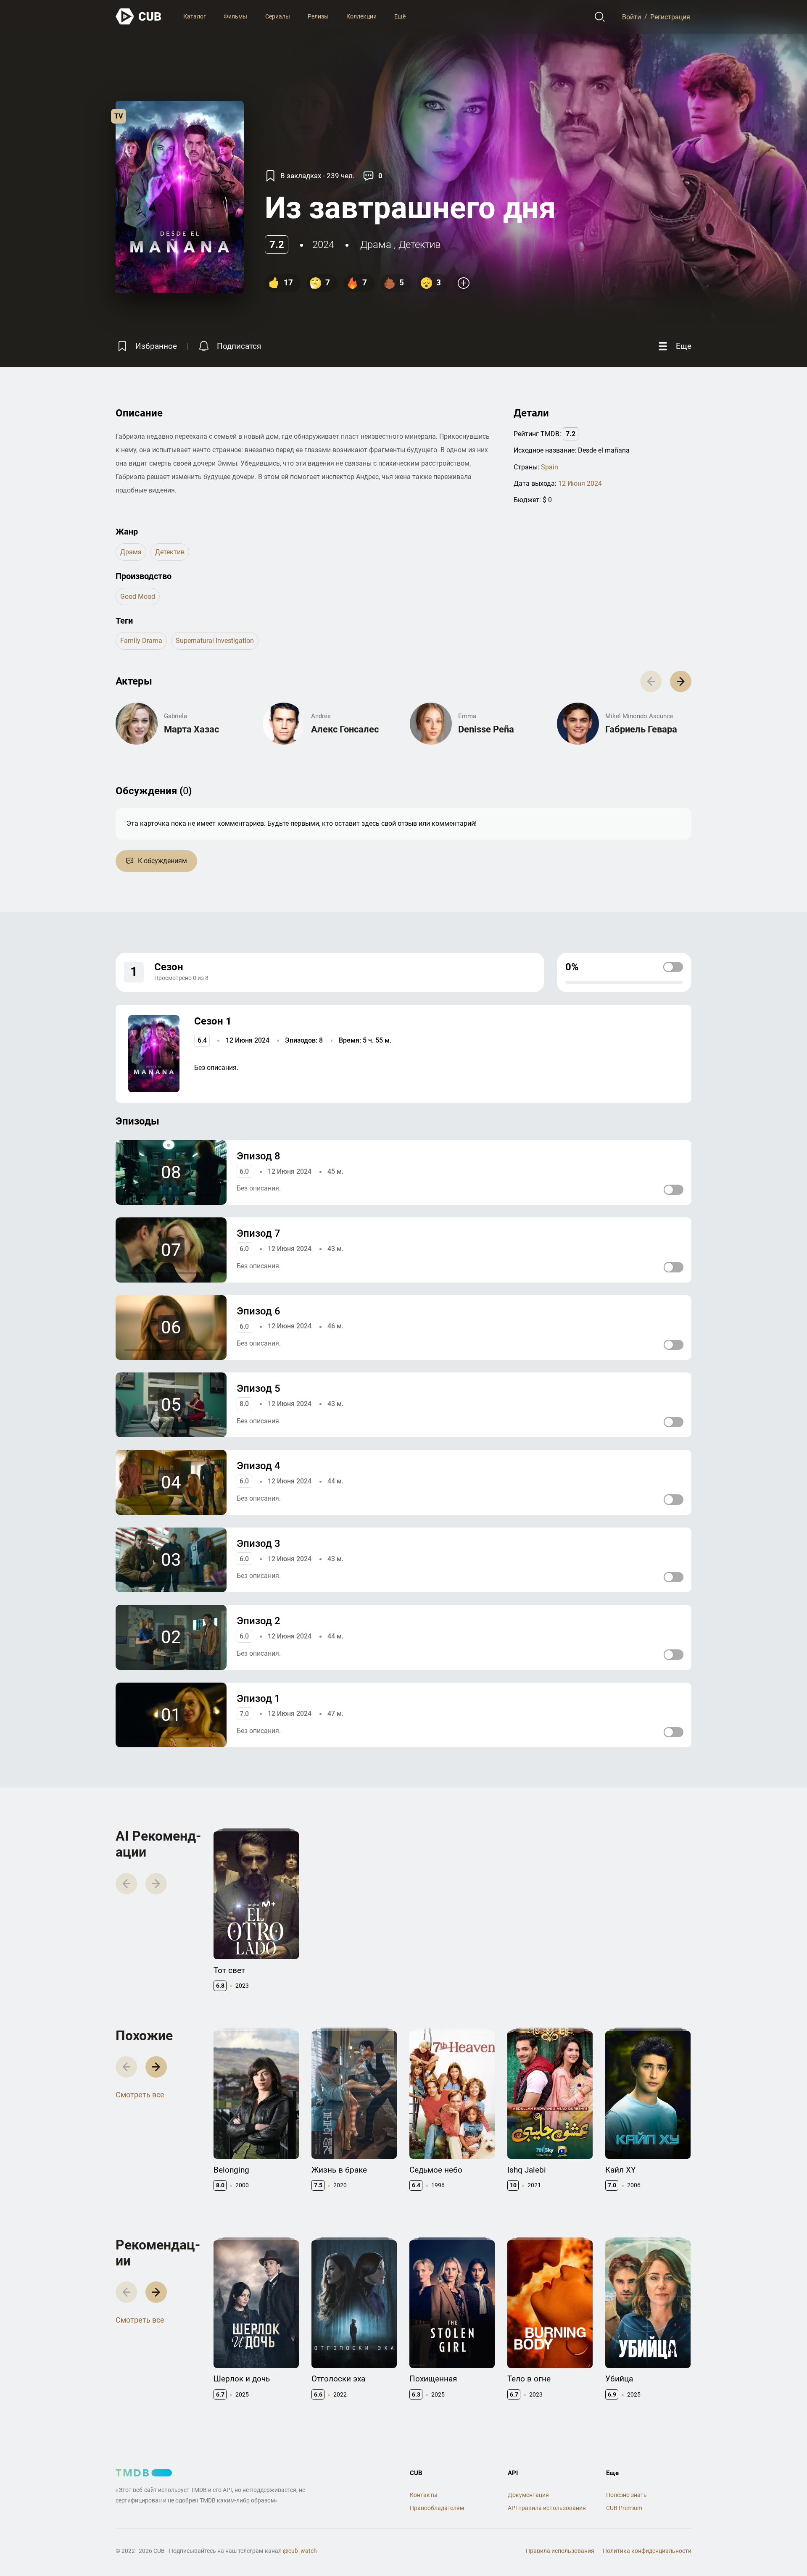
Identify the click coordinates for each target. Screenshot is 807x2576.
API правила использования (547, 2508)
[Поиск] (600, 17)
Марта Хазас (191, 729)
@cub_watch (300, 2551)
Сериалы (278, 16)
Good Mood (138, 597)
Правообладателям (437, 2508)
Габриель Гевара (641, 729)
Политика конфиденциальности (647, 2551)
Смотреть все (140, 2095)
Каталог (195, 16)
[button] (681, 681)
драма (376, 245)
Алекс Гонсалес (345, 729)
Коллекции (361, 16)
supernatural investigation (215, 641)
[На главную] (139, 17)
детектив (419, 245)
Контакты (424, 2495)
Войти (632, 17)
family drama (141, 641)
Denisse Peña (486, 729)
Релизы (318, 16)
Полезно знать (626, 2495)
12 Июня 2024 (580, 483)
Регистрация (670, 17)
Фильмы (235, 16)
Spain (550, 467)
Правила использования (560, 2551)
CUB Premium (624, 2508)
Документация (528, 2495)
